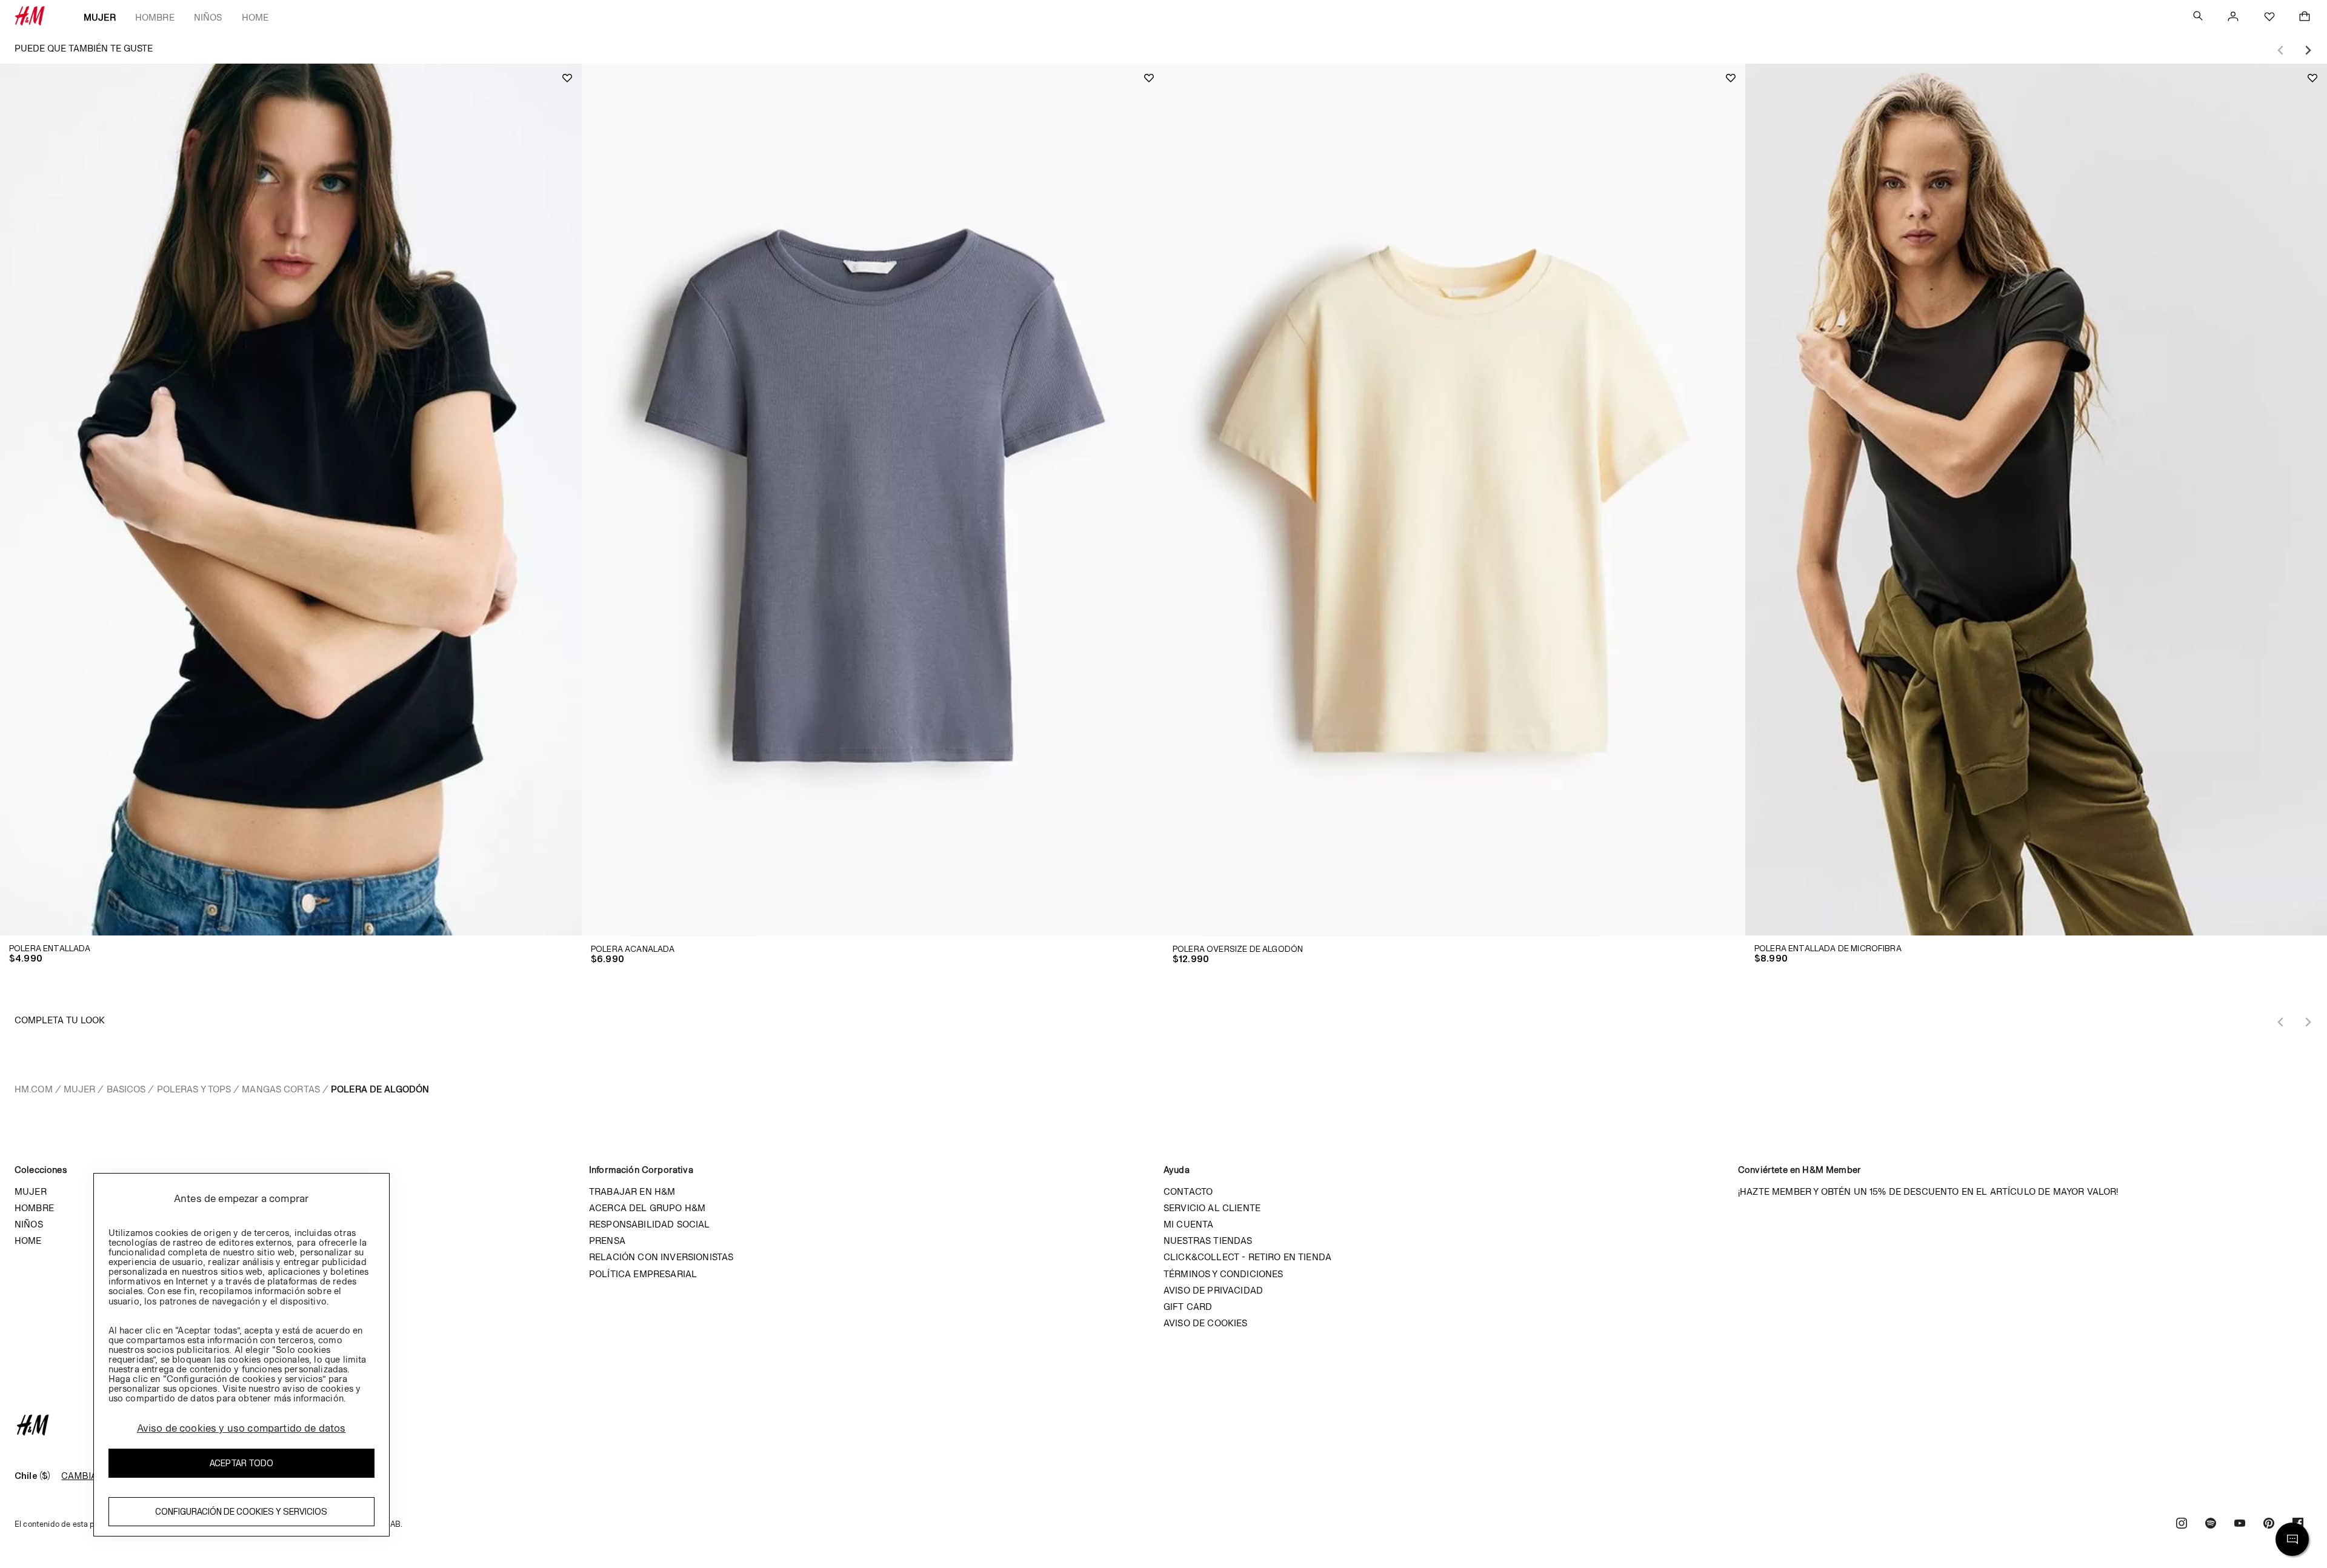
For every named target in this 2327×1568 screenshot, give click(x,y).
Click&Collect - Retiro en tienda (1247, 1257)
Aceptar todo (241, 1463)
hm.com (34, 1089)
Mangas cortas (281, 1089)
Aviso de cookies (1206, 1323)
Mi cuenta (1188, 1224)
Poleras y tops (194, 1089)
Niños (208, 17)
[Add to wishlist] (567, 78)
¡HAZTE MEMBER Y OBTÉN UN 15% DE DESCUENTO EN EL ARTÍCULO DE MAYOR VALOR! (1928, 1191)
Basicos (126, 1089)
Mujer (100, 17)
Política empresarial (643, 1274)
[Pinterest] (2269, 1525)
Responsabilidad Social (650, 1224)
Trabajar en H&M (632, 1191)
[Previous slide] (2281, 50)
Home (255, 17)
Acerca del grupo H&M (647, 1208)
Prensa (607, 1241)
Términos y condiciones (1223, 1274)
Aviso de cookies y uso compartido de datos (241, 1429)
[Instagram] (2182, 1525)
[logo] (1163, 1425)
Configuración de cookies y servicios (241, 1512)
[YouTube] (2240, 1525)
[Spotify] (2211, 1525)
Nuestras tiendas (1208, 1241)
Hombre (155, 17)
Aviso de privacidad (1213, 1290)
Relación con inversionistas (661, 1257)
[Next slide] (2308, 50)
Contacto (1188, 1191)
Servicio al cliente (1212, 1208)
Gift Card (1188, 1307)
